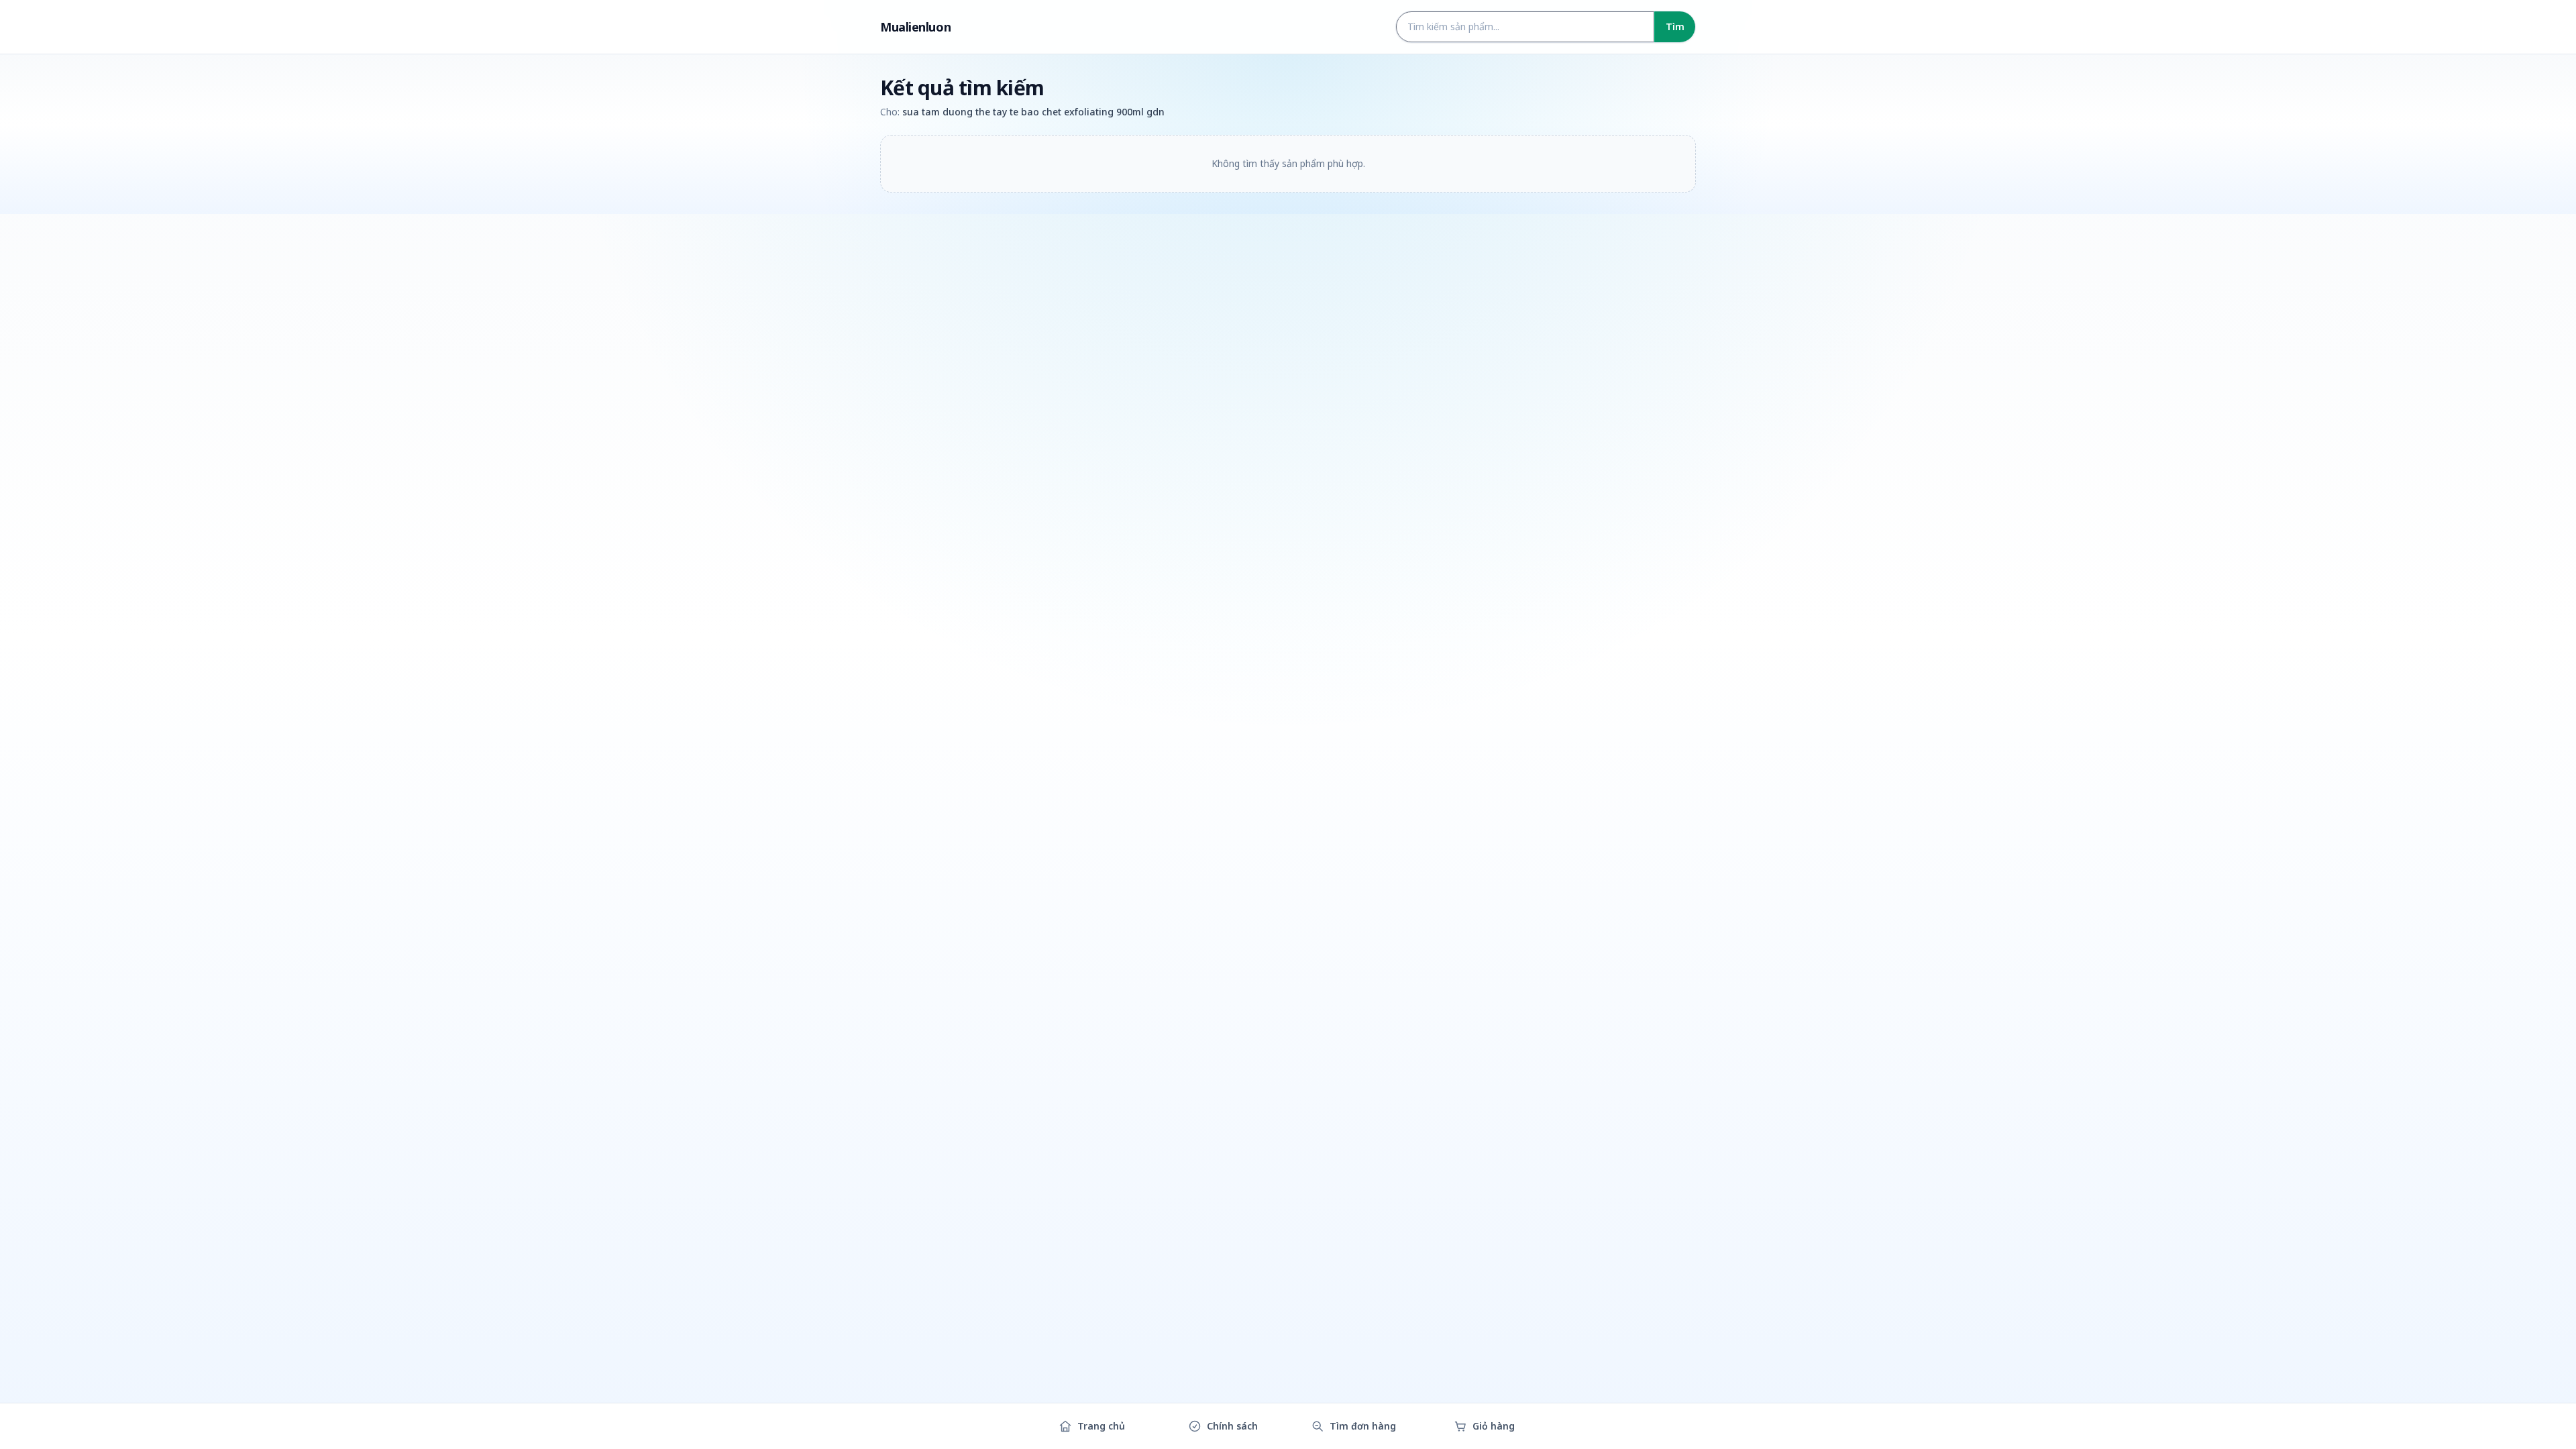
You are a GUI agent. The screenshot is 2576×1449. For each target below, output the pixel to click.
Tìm (1675, 26)
